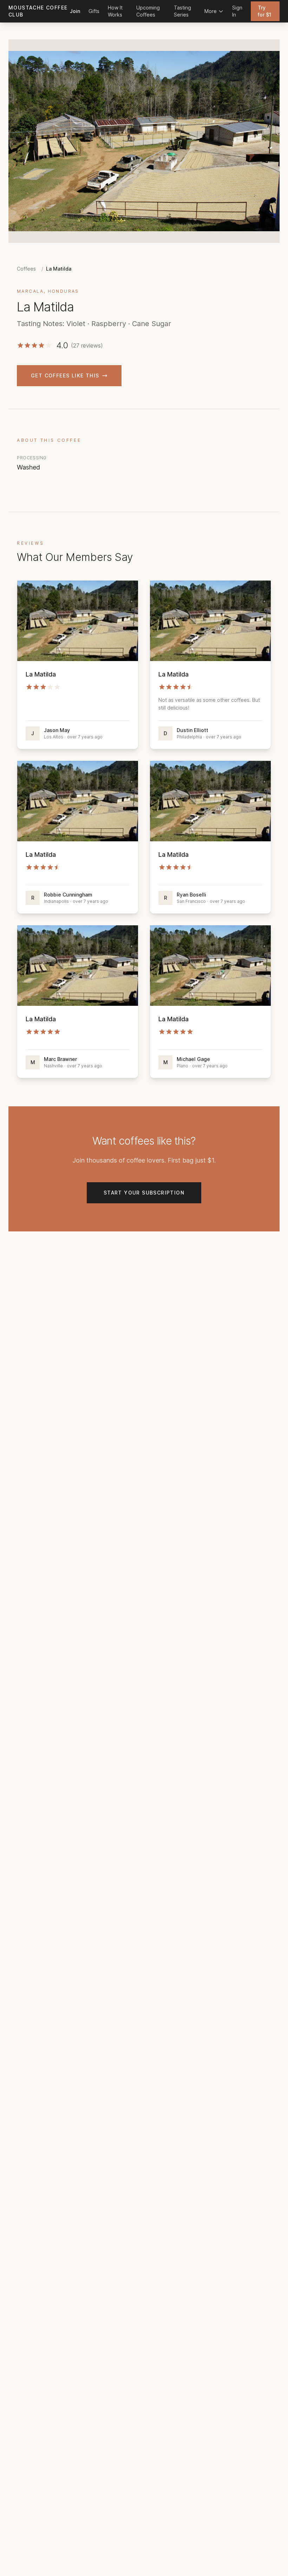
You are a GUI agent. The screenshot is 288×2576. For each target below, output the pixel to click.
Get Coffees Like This (65, 376)
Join (75, 11)
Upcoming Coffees (148, 11)
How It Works (115, 11)
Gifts (94, 11)
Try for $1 (264, 11)
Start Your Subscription (144, 1193)
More (211, 11)
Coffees (26, 269)
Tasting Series (182, 11)
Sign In (237, 11)
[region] (144, 141)
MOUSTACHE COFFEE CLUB (38, 11)
